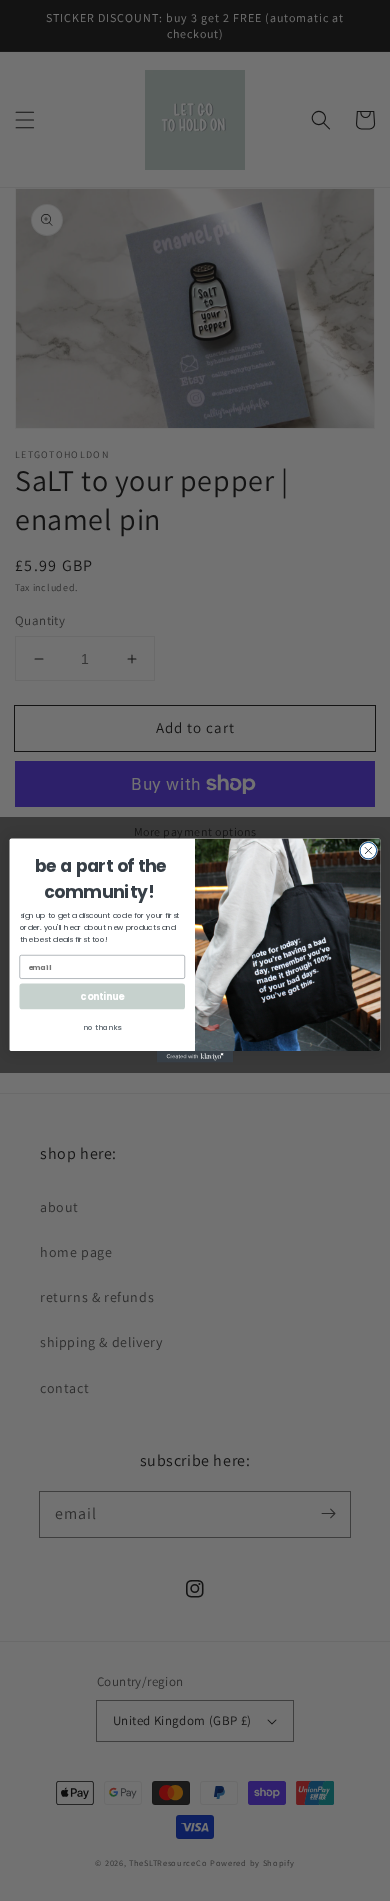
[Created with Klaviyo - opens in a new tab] (195, 1056)
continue (102, 996)
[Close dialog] (368, 850)
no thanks (102, 1027)
